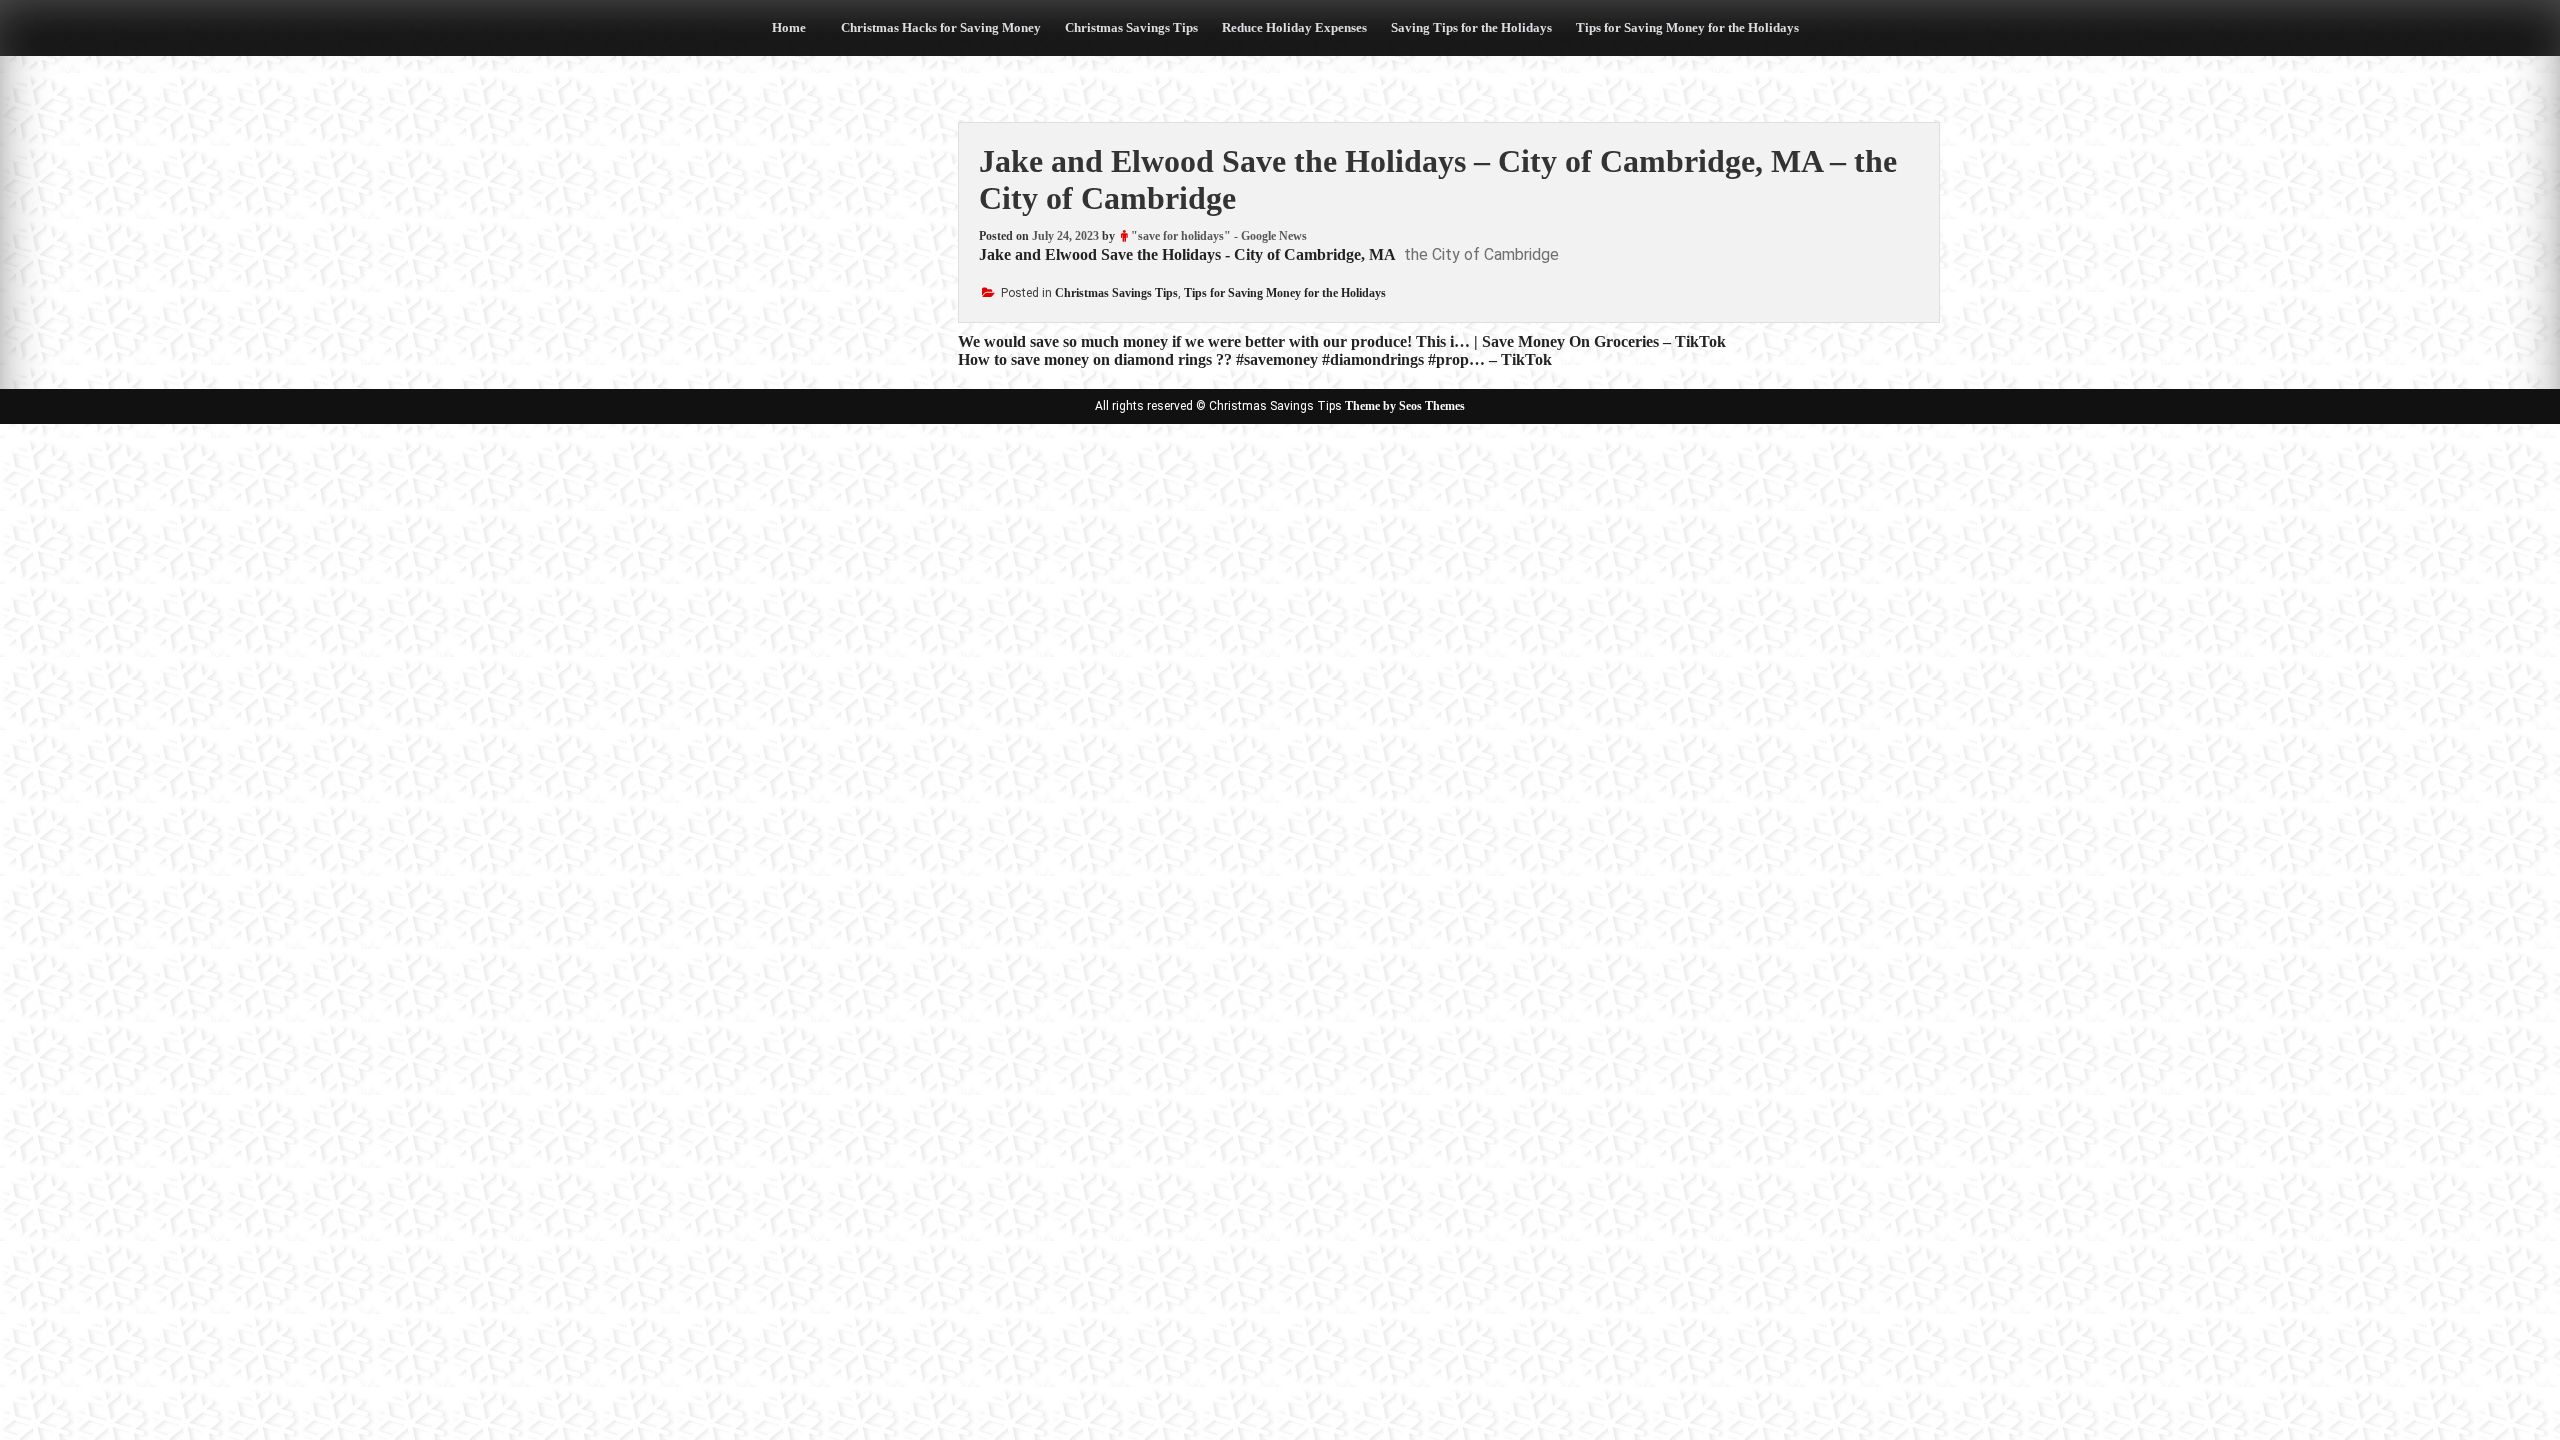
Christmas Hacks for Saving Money (941, 27)
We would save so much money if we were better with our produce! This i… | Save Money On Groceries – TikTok (1342, 341)
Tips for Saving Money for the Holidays (1687, 27)
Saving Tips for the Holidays (1471, 27)
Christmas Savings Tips (1131, 27)
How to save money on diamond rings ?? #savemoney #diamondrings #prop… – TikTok (1255, 359)
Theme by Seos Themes (1405, 406)
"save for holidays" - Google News (1219, 236)
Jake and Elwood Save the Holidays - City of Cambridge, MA (1187, 254)
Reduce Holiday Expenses (1294, 27)
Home (789, 27)
